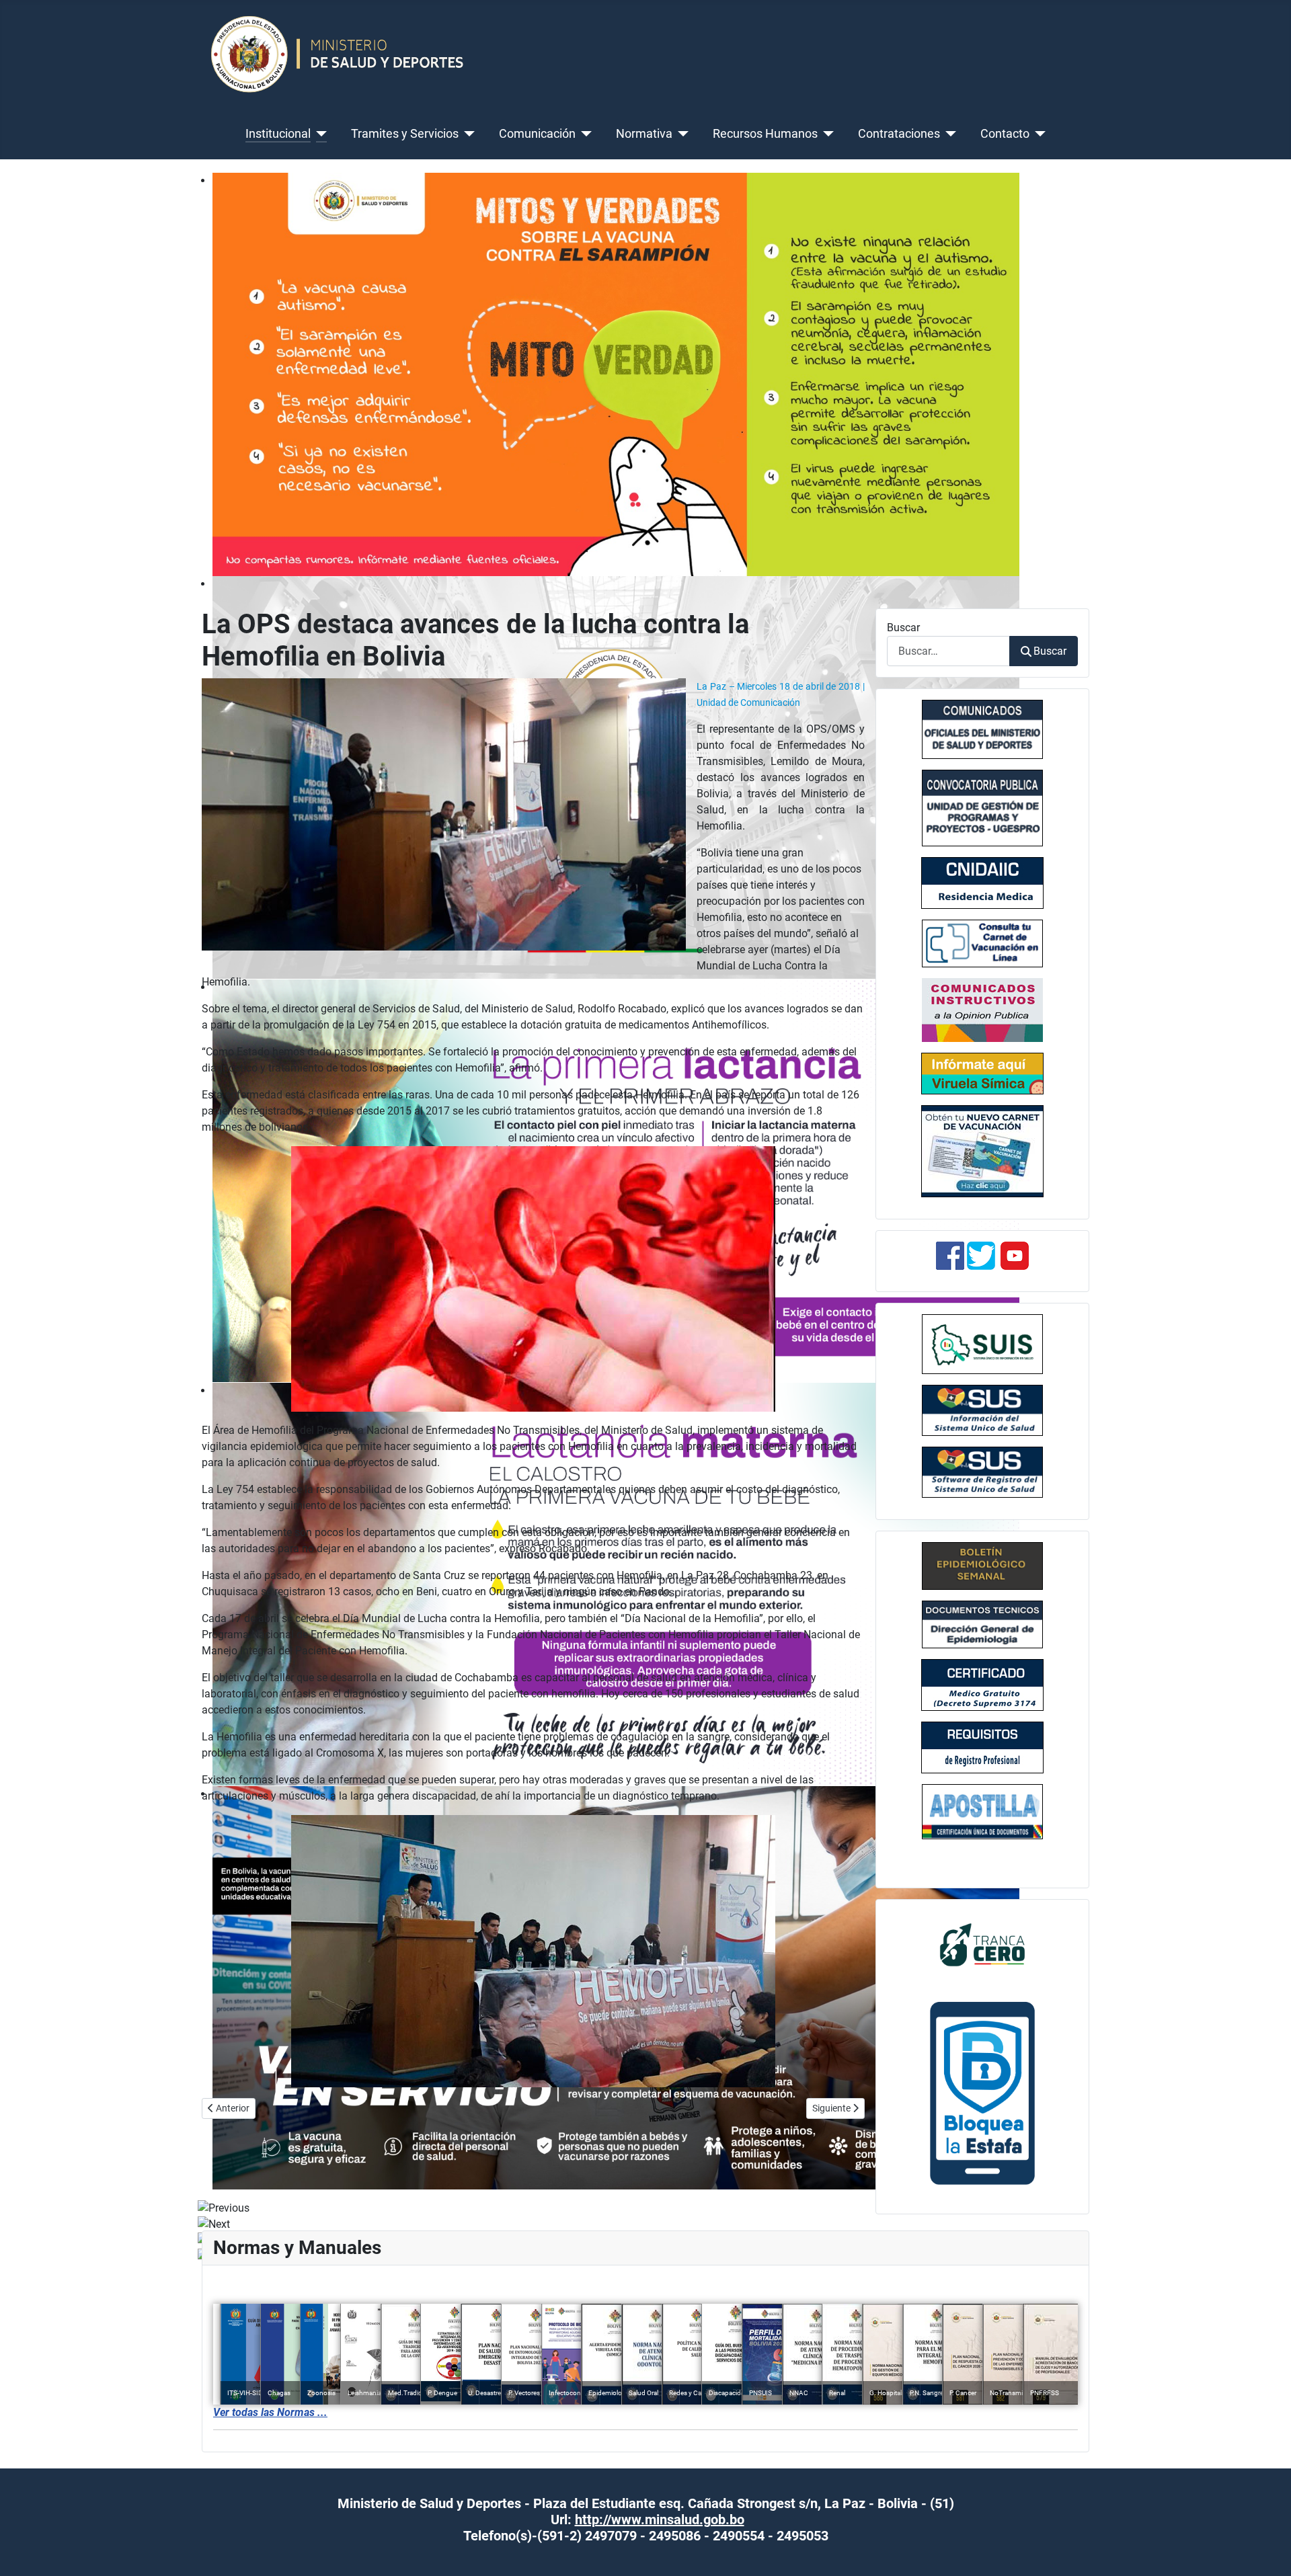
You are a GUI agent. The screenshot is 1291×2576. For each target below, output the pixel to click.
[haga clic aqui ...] (982, 943)
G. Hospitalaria (891, 2393)
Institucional (278, 134)
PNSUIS (760, 2393)
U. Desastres (486, 2393)
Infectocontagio (572, 2393)
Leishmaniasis (368, 2393)
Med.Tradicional (412, 2393)
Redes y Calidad (692, 2393)
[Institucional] (319, 134)
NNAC (799, 2393)
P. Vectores (524, 2393)
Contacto (1005, 134)
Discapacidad (729, 2393)
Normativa (644, 134)
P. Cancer (963, 2393)
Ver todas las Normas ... (270, 2412)
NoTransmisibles (1015, 2393)
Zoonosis (321, 2393)
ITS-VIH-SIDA (247, 2393)
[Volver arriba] (1267, 2551)
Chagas (279, 2393)
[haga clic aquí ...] (982, 883)
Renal (837, 2393)
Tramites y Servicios (405, 134)
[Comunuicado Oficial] (982, 729)
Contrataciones (899, 134)
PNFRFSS (1045, 2393)
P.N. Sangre (927, 2393)
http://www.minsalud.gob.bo (660, 2520)
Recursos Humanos (765, 134)
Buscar (903, 628)
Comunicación (537, 134)
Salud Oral (643, 2393)
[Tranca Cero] (982, 1944)
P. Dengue (442, 2393)
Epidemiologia (610, 2393)
